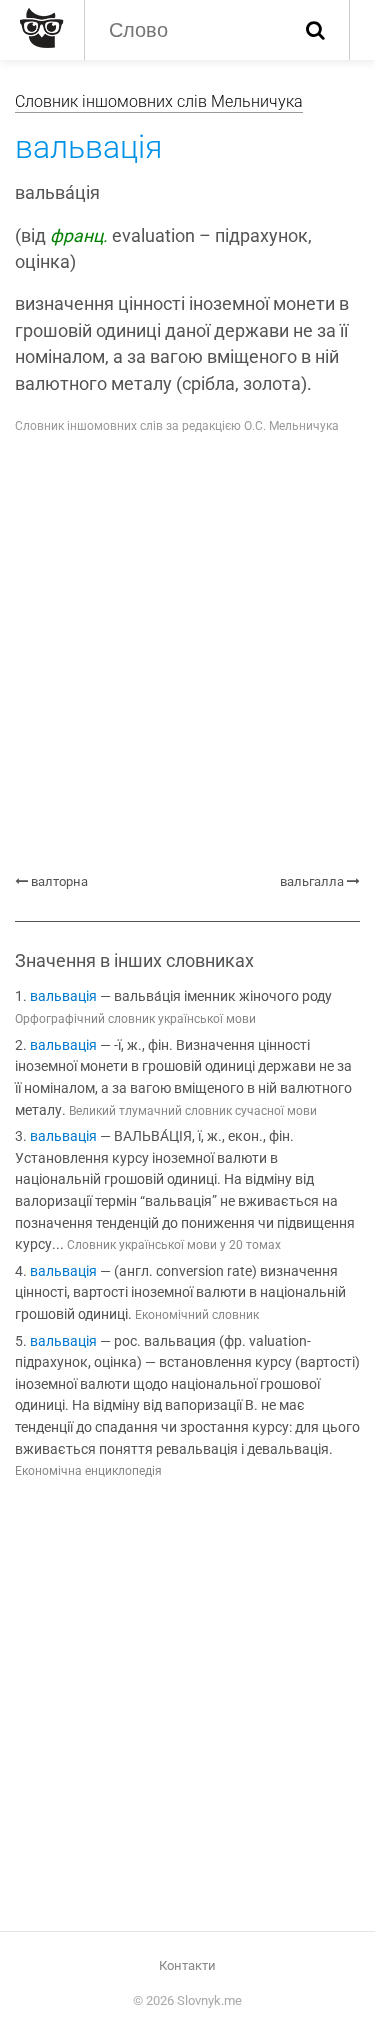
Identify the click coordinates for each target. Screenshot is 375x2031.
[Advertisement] (187, 654)
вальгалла (312, 881)
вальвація (63, 996)
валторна (59, 881)
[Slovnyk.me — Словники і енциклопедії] (39, 28)
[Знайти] (315, 30)
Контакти (187, 1965)
